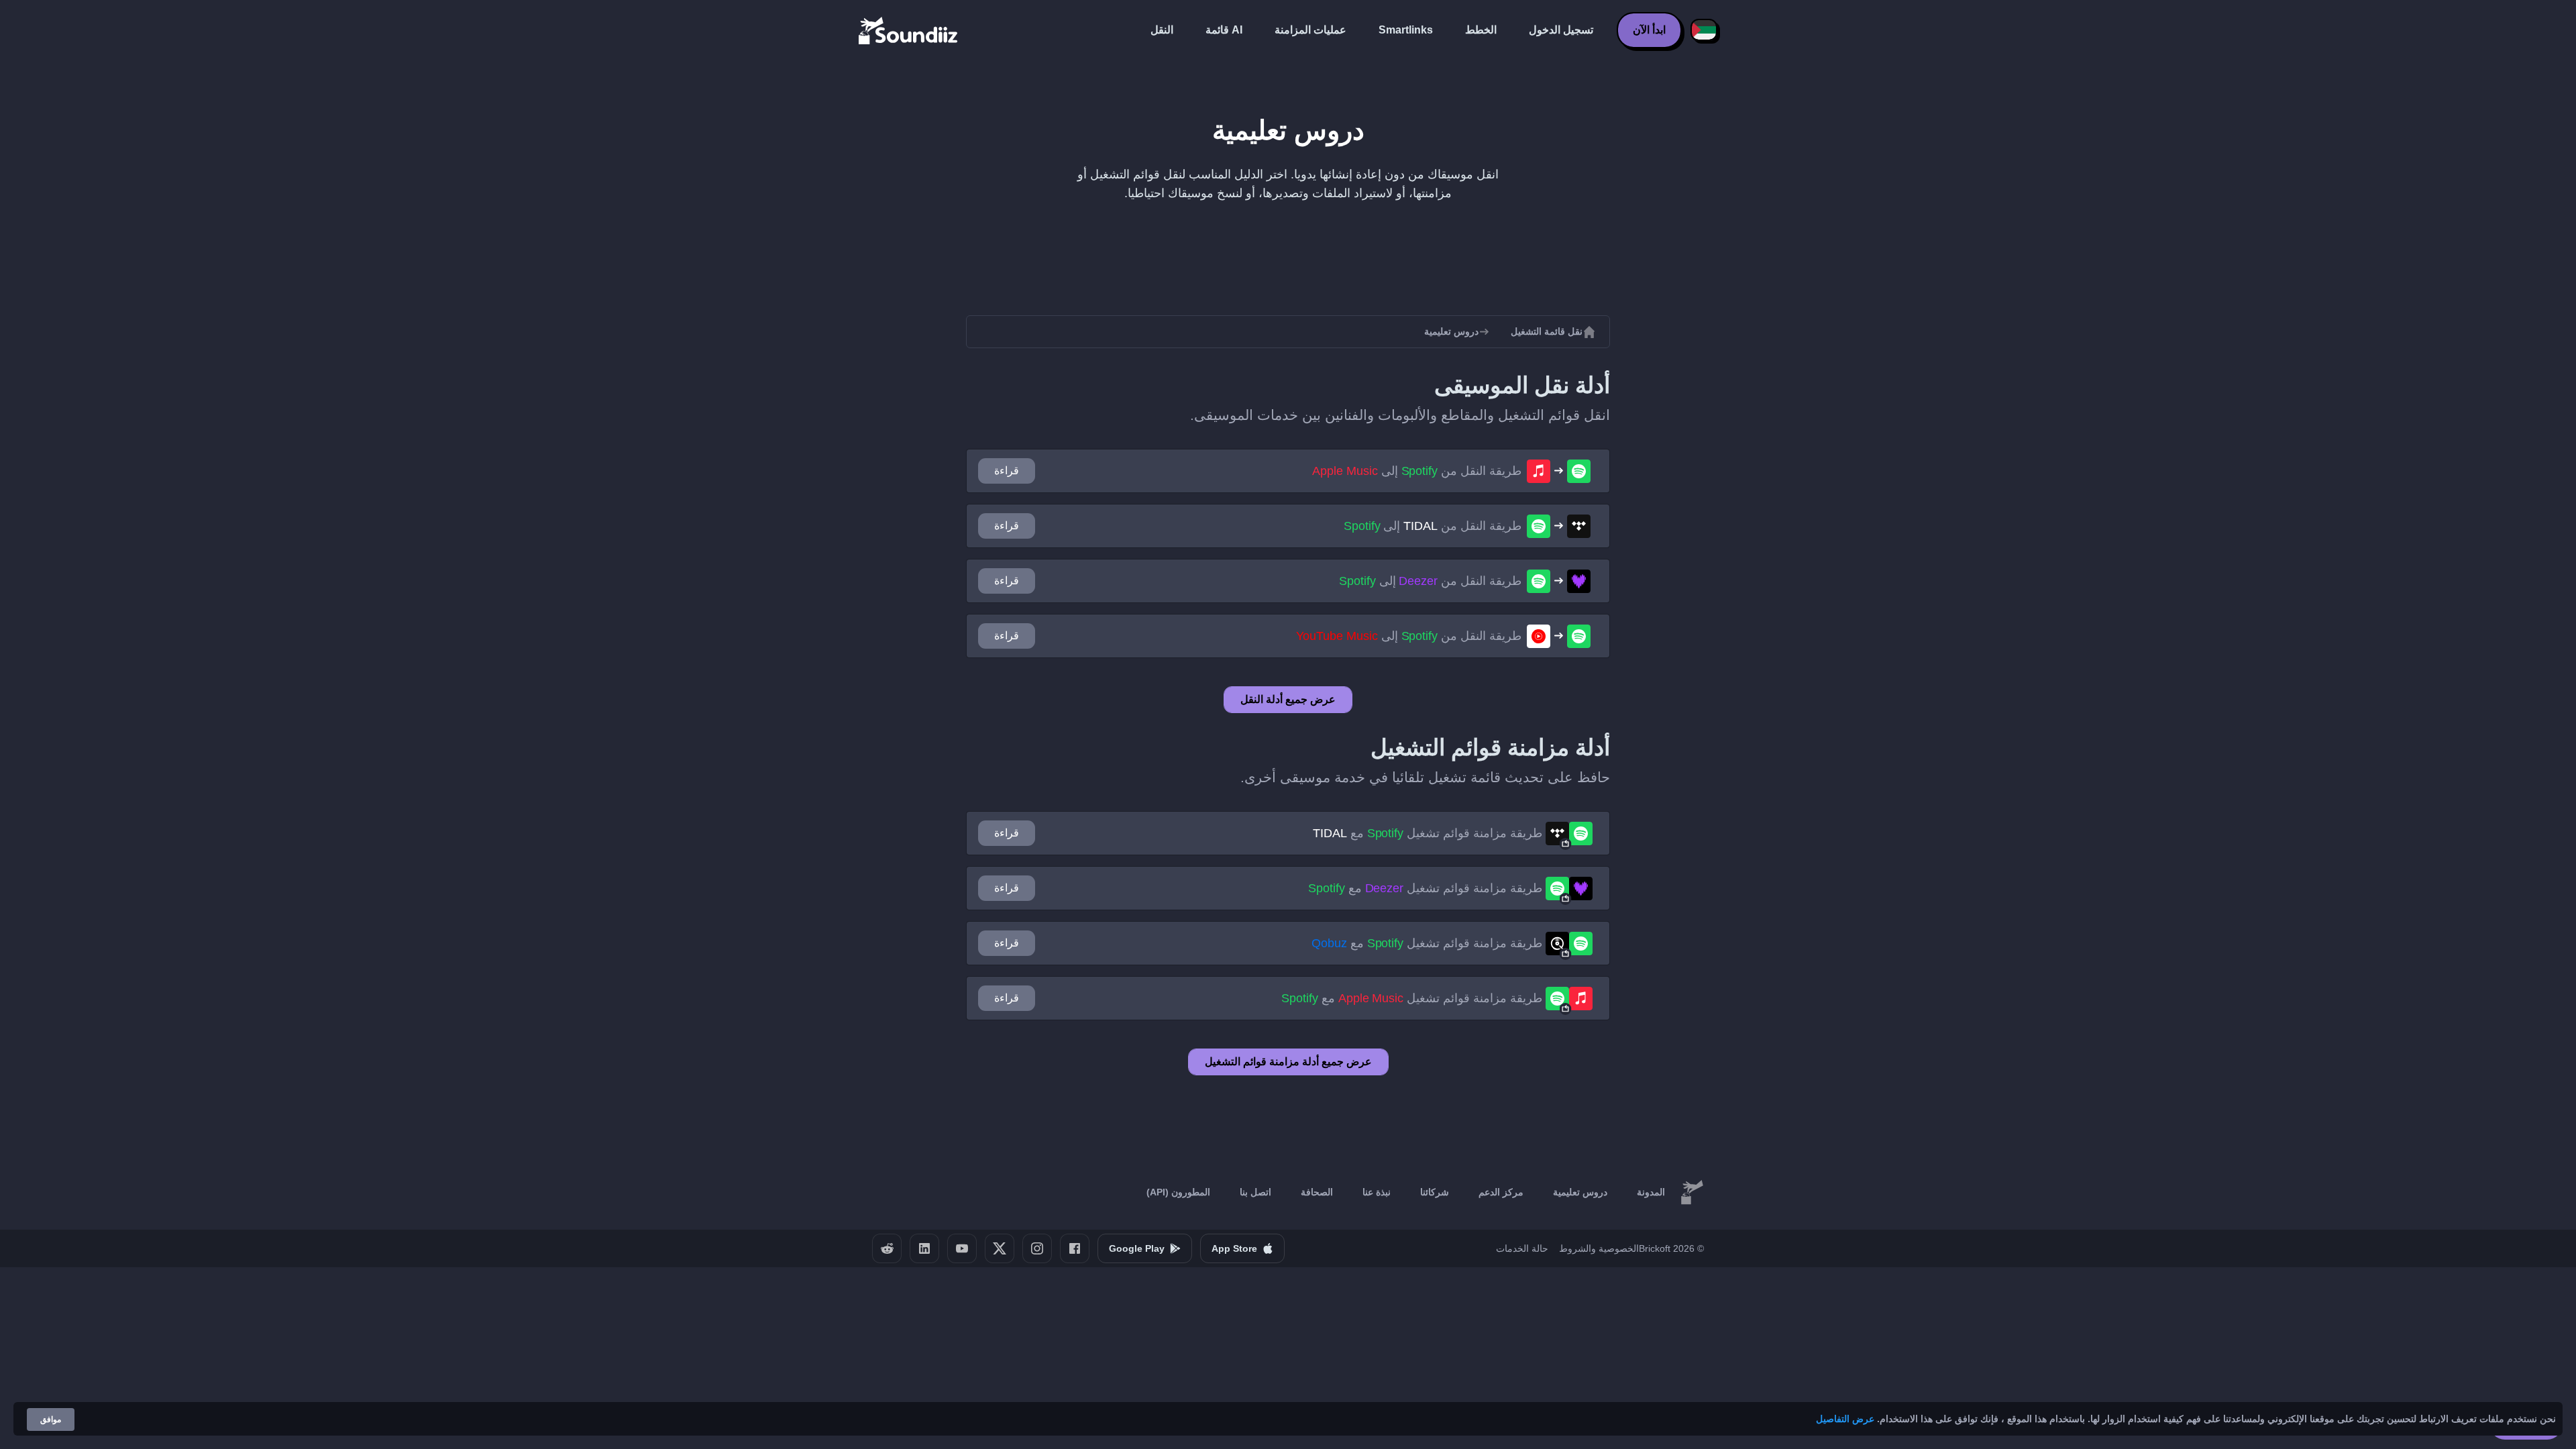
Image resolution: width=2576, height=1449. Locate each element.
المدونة (1651, 1192)
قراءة (1007, 471)
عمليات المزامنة (1310, 30)
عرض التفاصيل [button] (1845, 1419)
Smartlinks (1406, 30)
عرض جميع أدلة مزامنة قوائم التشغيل (1288, 1062)
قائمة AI (1224, 30)
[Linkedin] (924, 1248)
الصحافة (1317, 1192)
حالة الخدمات (1522, 1248)
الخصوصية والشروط (1599, 1248)
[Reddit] (887, 1248)
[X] (1000, 1248)
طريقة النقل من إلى (1417, 471)
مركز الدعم (1501, 1192)
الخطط (1481, 30)
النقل (1162, 30)
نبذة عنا (1377, 1192)
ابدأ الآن (1649, 30)
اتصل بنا (1255, 1192)
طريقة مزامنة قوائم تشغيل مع (1428, 833)
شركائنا (1435, 1192)
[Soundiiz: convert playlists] (1692, 1193)
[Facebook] (1075, 1248)
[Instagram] (1037, 1248)
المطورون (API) (1178, 1192)
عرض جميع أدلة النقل (1288, 699)
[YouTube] (962, 1248)
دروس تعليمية (1580, 1192)
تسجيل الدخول (1561, 30)
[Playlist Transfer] (909, 30)
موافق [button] (51, 1419)
